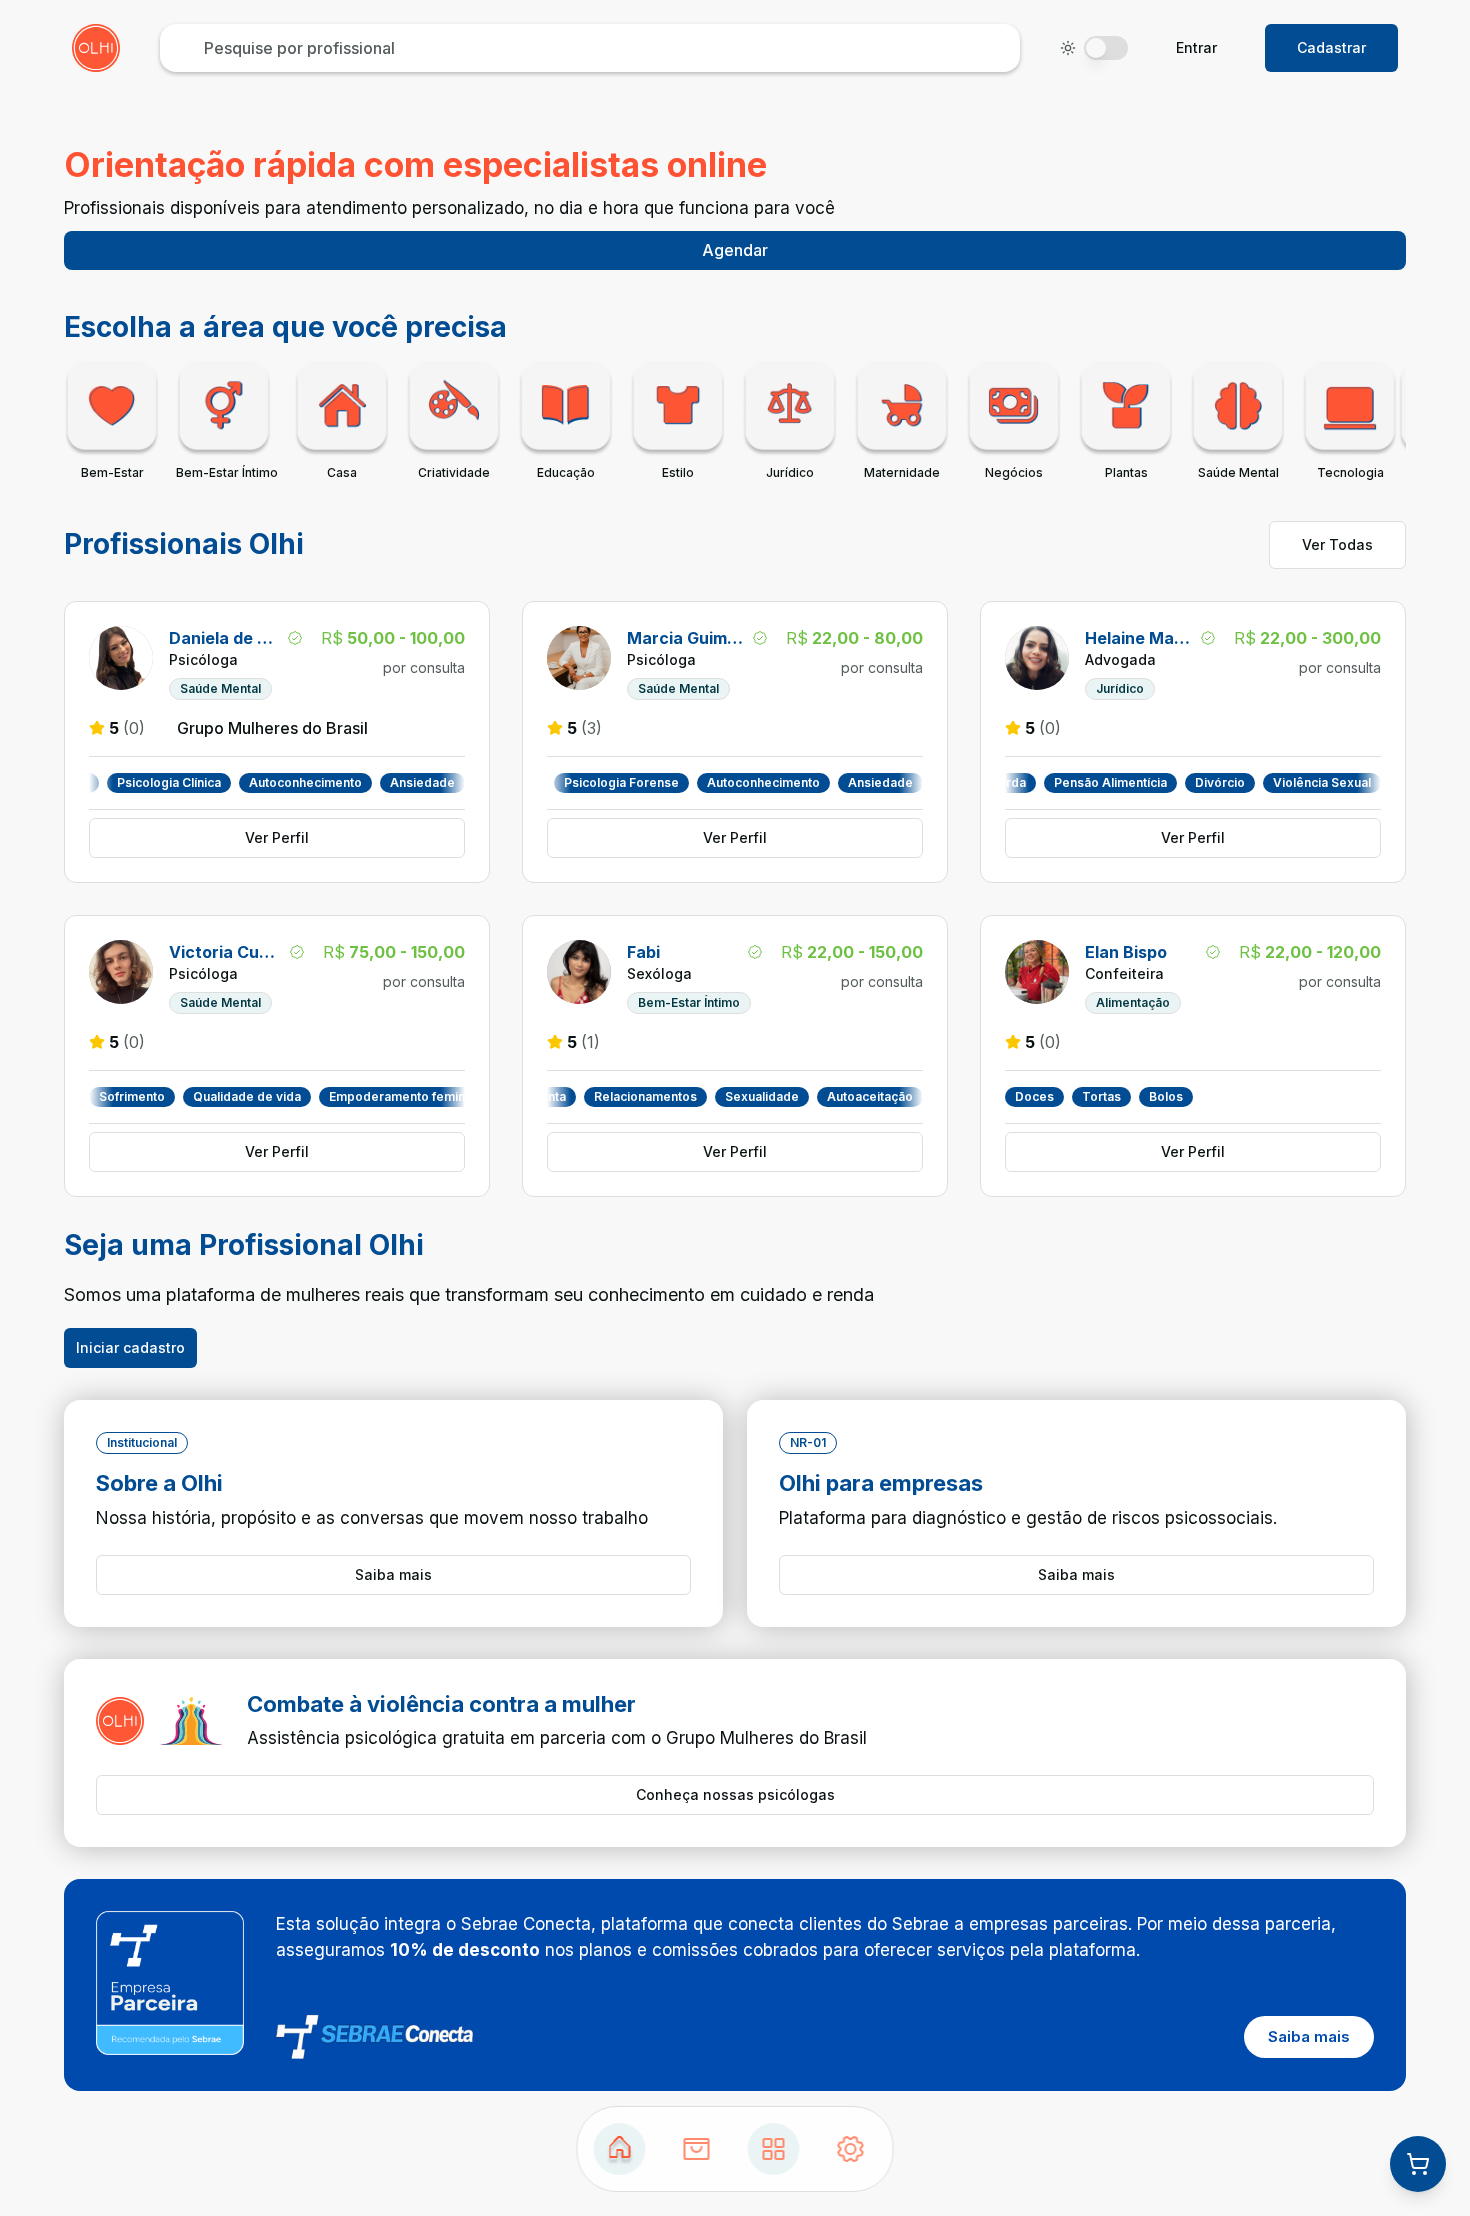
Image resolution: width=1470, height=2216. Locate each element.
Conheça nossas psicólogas (735, 1794)
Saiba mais (393, 1574)
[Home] (620, 2149)
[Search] (697, 2149)
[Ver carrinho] (1418, 2164)
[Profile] (851, 2149)
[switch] (1106, 48)
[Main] (774, 2149)
